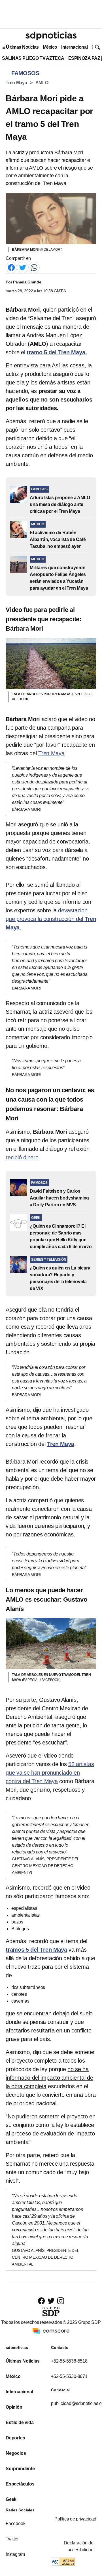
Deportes (15, 2438)
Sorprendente (20, 2469)
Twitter (12, 2539)
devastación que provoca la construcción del (51, 919)
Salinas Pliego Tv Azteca (33, 58)
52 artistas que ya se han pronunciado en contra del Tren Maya (50, 1773)
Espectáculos (20, 2484)
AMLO (42, 83)
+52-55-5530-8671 (69, 2376)
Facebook (15, 2523)
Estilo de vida (20, 2422)
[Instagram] (61, 2301)
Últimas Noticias (22, 47)
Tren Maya (16, 83)
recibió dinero (22, 1157)
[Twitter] (23, 267)
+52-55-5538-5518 (69, 2361)
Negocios (16, 2453)
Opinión (14, 2407)
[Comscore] (51, 2331)
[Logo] (51, 36)
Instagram (15, 2554)
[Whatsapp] (34, 267)
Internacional (74, 47)
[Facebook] (11, 267)
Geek (11, 2499)
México (50, 47)
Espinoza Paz (84, 58)
